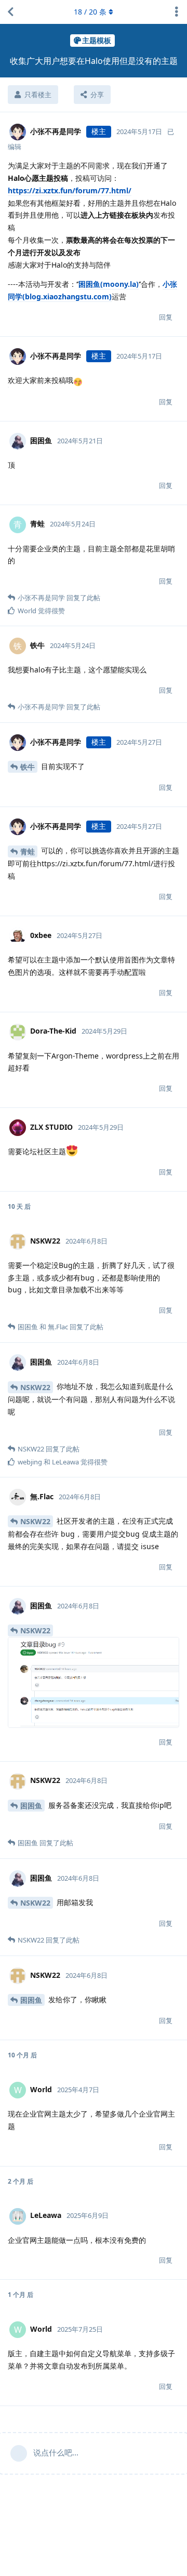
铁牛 (28, 767)
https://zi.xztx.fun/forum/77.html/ (70, 190)
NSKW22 (35, 1387)
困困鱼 (31, 1806)
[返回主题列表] (10, 12)
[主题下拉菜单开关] (177, 12)
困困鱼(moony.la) (109, 284)
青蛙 (28, 851)
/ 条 (90, 12)
